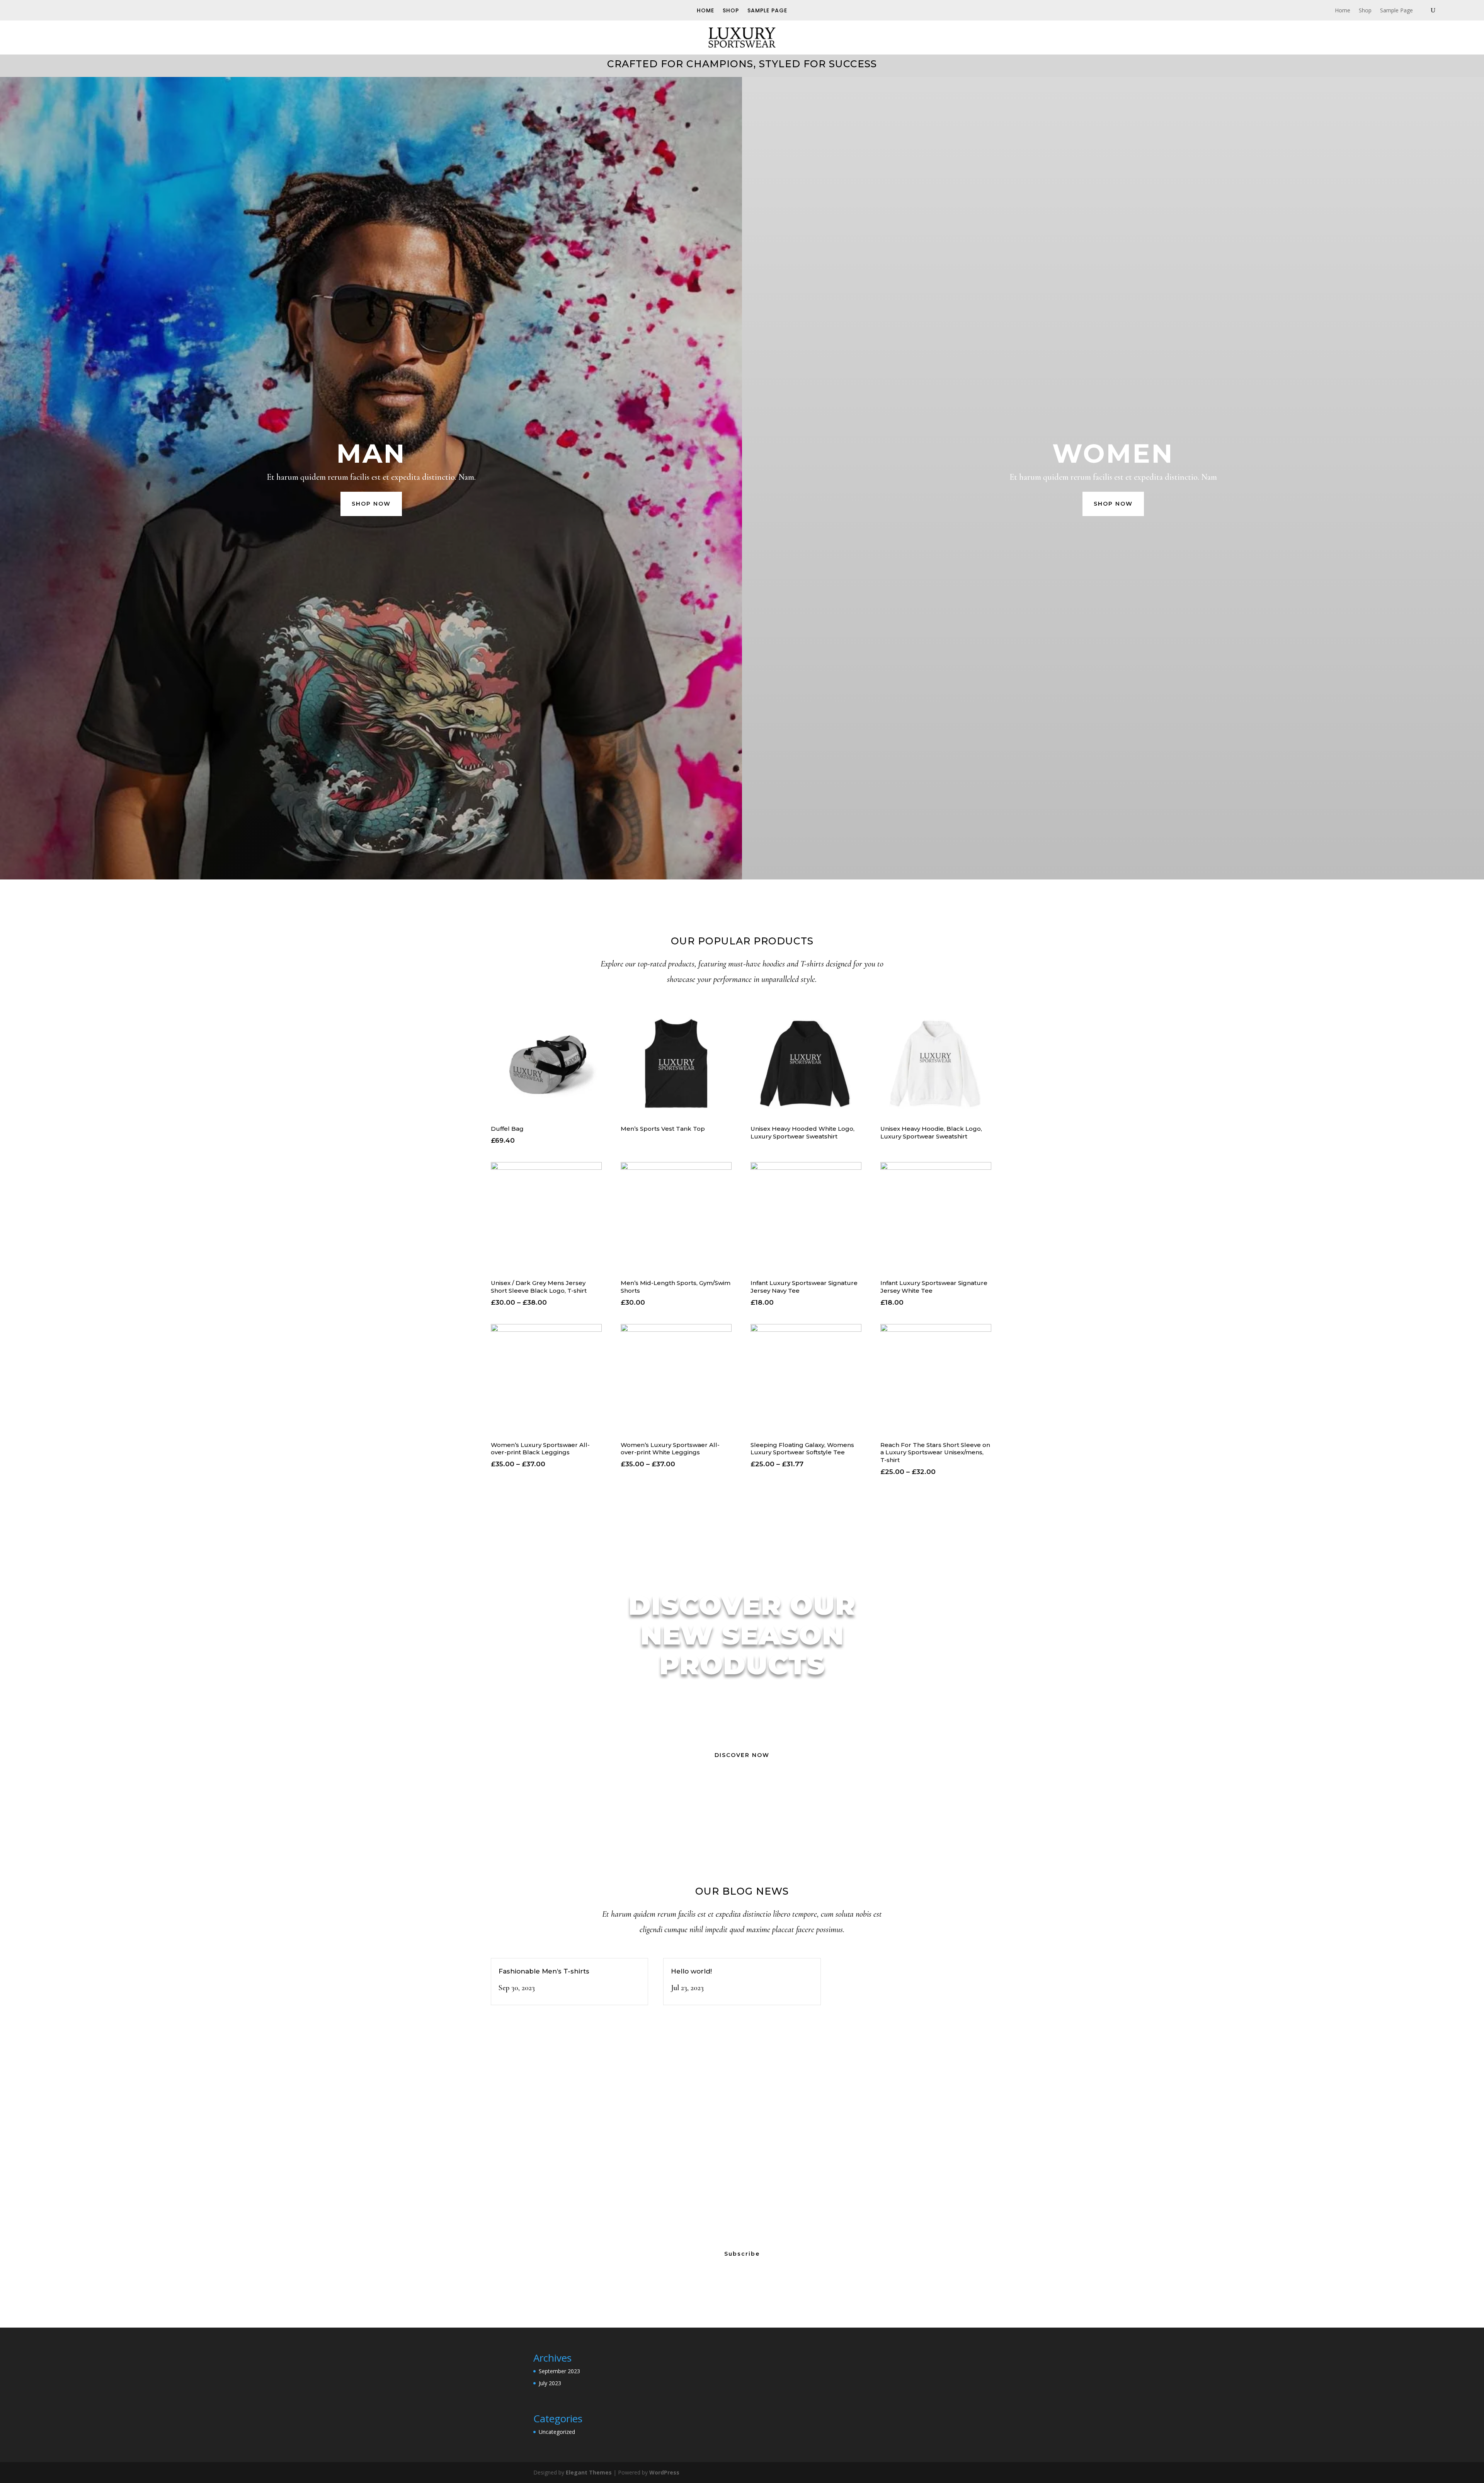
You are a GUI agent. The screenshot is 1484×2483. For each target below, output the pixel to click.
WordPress (664, 2472)
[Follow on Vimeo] (76, 10)
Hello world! (691, 1971)
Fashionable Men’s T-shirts (544, 1971)
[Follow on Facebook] (49, 10)
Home (705, 11)
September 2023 (559, 2371)
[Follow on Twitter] (63, 10)
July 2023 (550, 2383)
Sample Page (767, 11)
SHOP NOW (371, 504)
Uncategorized (557, 2432)
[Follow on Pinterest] (102, 10)
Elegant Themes (589, 2472)
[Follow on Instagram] (89, 10)
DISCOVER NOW (742, 1755)
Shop (731, 11)
